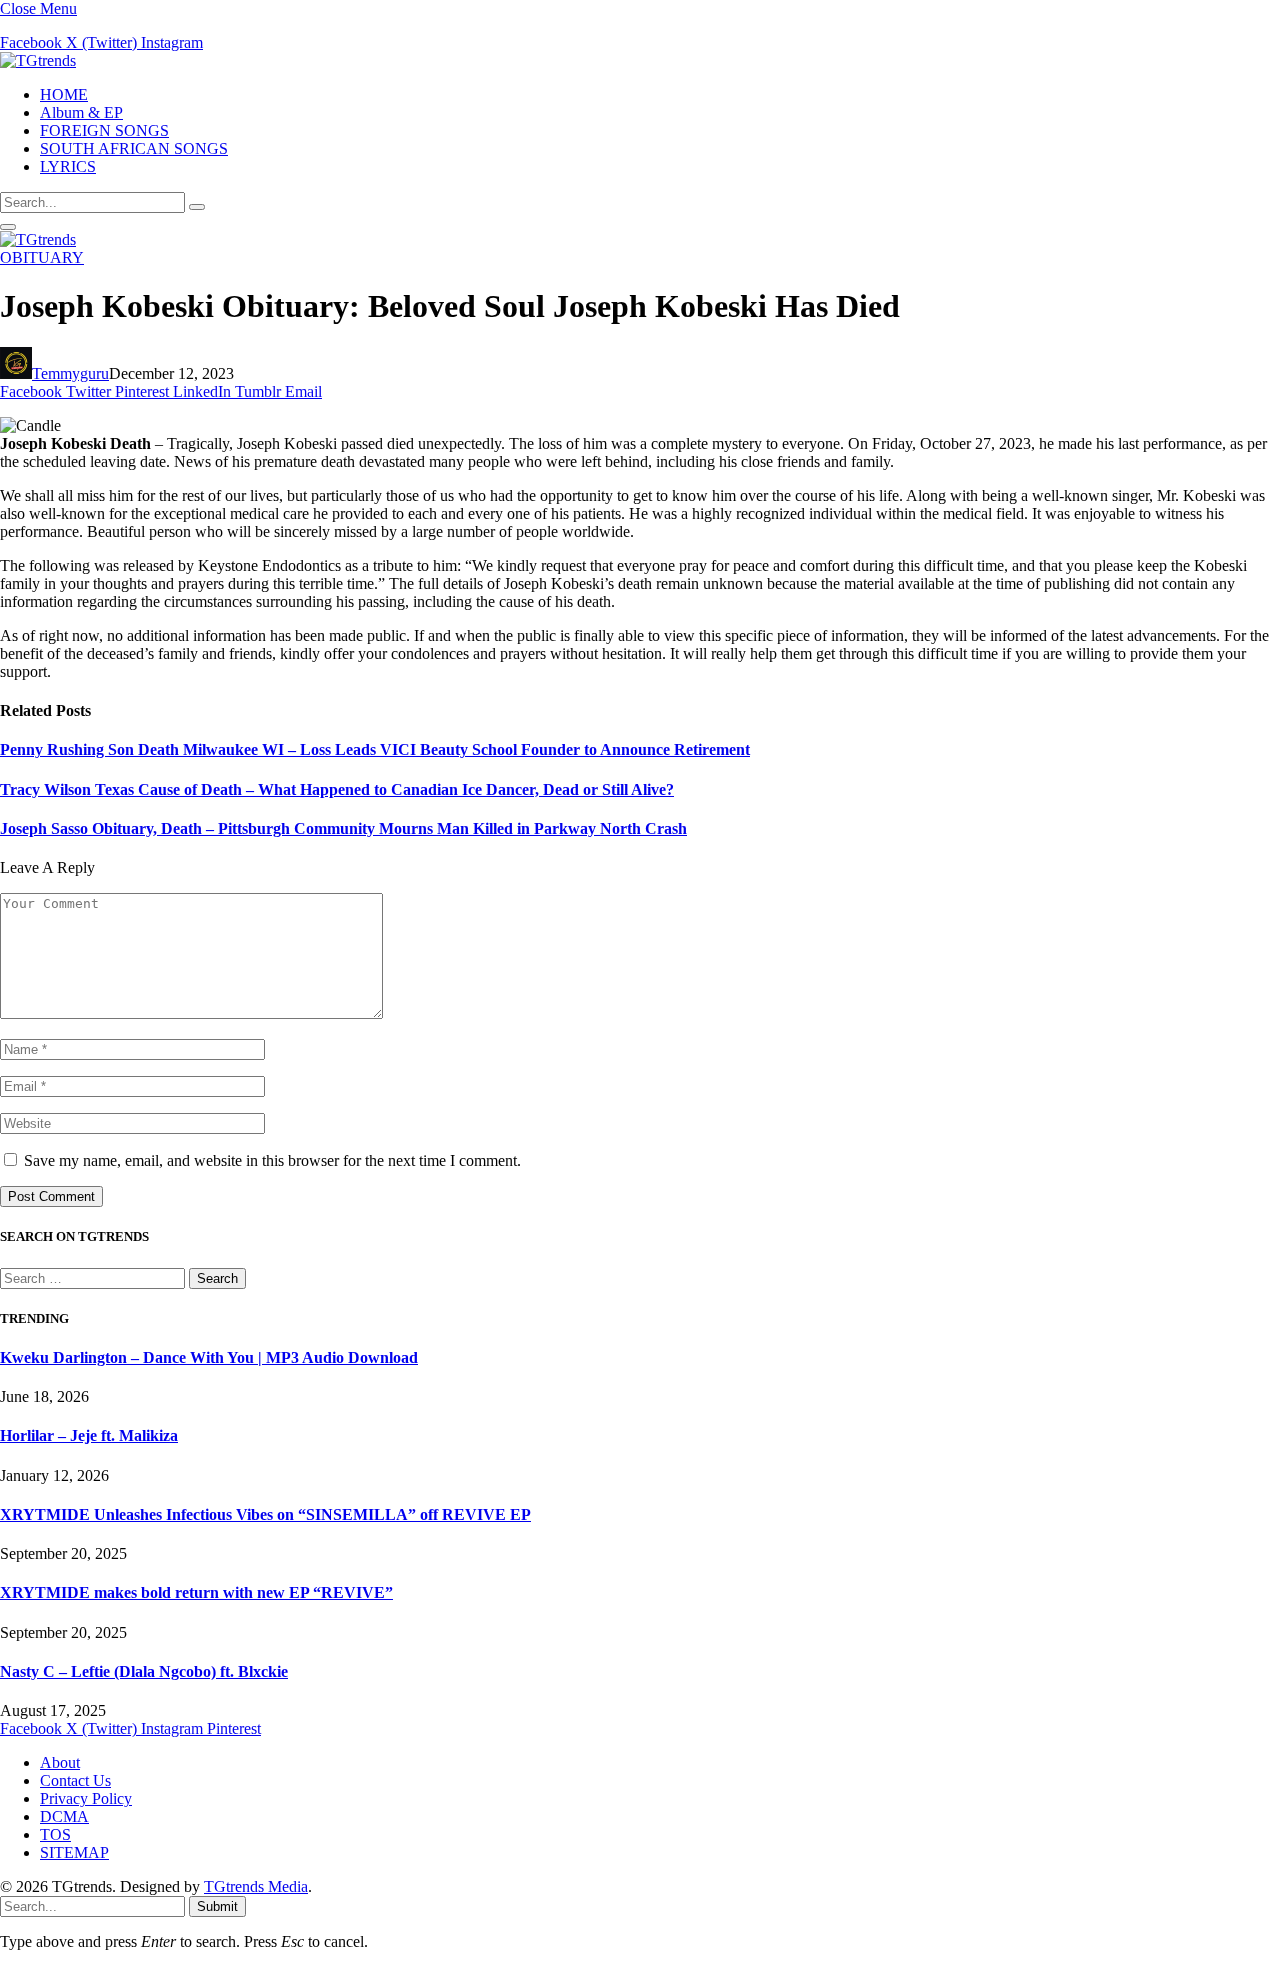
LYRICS (68, 166)
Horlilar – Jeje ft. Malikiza (89, 1435)
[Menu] (8, 227)
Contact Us (75, 1780)
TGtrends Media (256, 1886)
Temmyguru (70, 373)
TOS (55, 1834)
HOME (64, 94)
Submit (217, 1906)
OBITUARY (42, 257)
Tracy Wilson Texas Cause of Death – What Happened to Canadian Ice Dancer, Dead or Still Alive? (337, 789)
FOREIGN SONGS (104, 130)
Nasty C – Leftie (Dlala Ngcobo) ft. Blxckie (144, 1671)
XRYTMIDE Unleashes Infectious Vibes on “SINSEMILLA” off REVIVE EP (265, 1514)
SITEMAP (74, 1852)
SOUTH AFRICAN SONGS (134, 148)
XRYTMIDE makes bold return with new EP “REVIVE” (196, 1592)
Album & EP (81, 112)
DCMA (64, 1816)
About (60, 1762)
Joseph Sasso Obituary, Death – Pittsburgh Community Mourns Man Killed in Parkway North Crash (343, 828)
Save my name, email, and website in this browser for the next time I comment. (272, 1160)
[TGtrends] (38, 60)
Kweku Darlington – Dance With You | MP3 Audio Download (209, 1357)
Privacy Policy (86, 1798)
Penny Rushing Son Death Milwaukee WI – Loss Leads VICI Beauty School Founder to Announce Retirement (375, 749)
